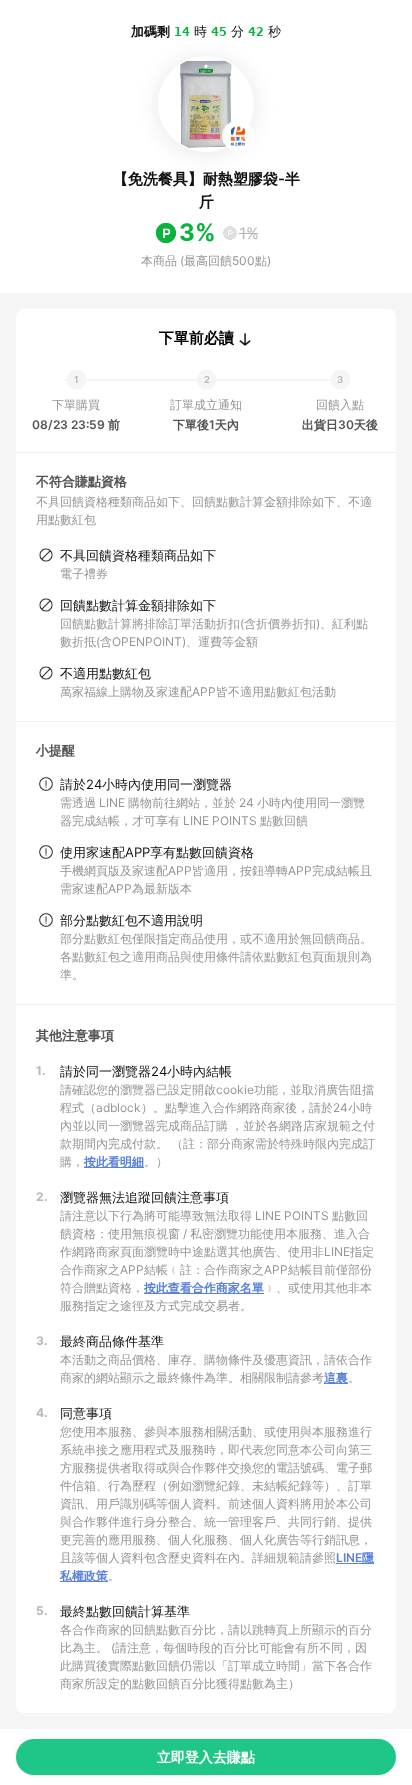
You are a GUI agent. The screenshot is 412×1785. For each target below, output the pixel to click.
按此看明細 (114, 1161)
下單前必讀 (196, 338)
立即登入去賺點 (206, 1756)
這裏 (336, 1377)
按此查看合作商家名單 (204, 1287)
